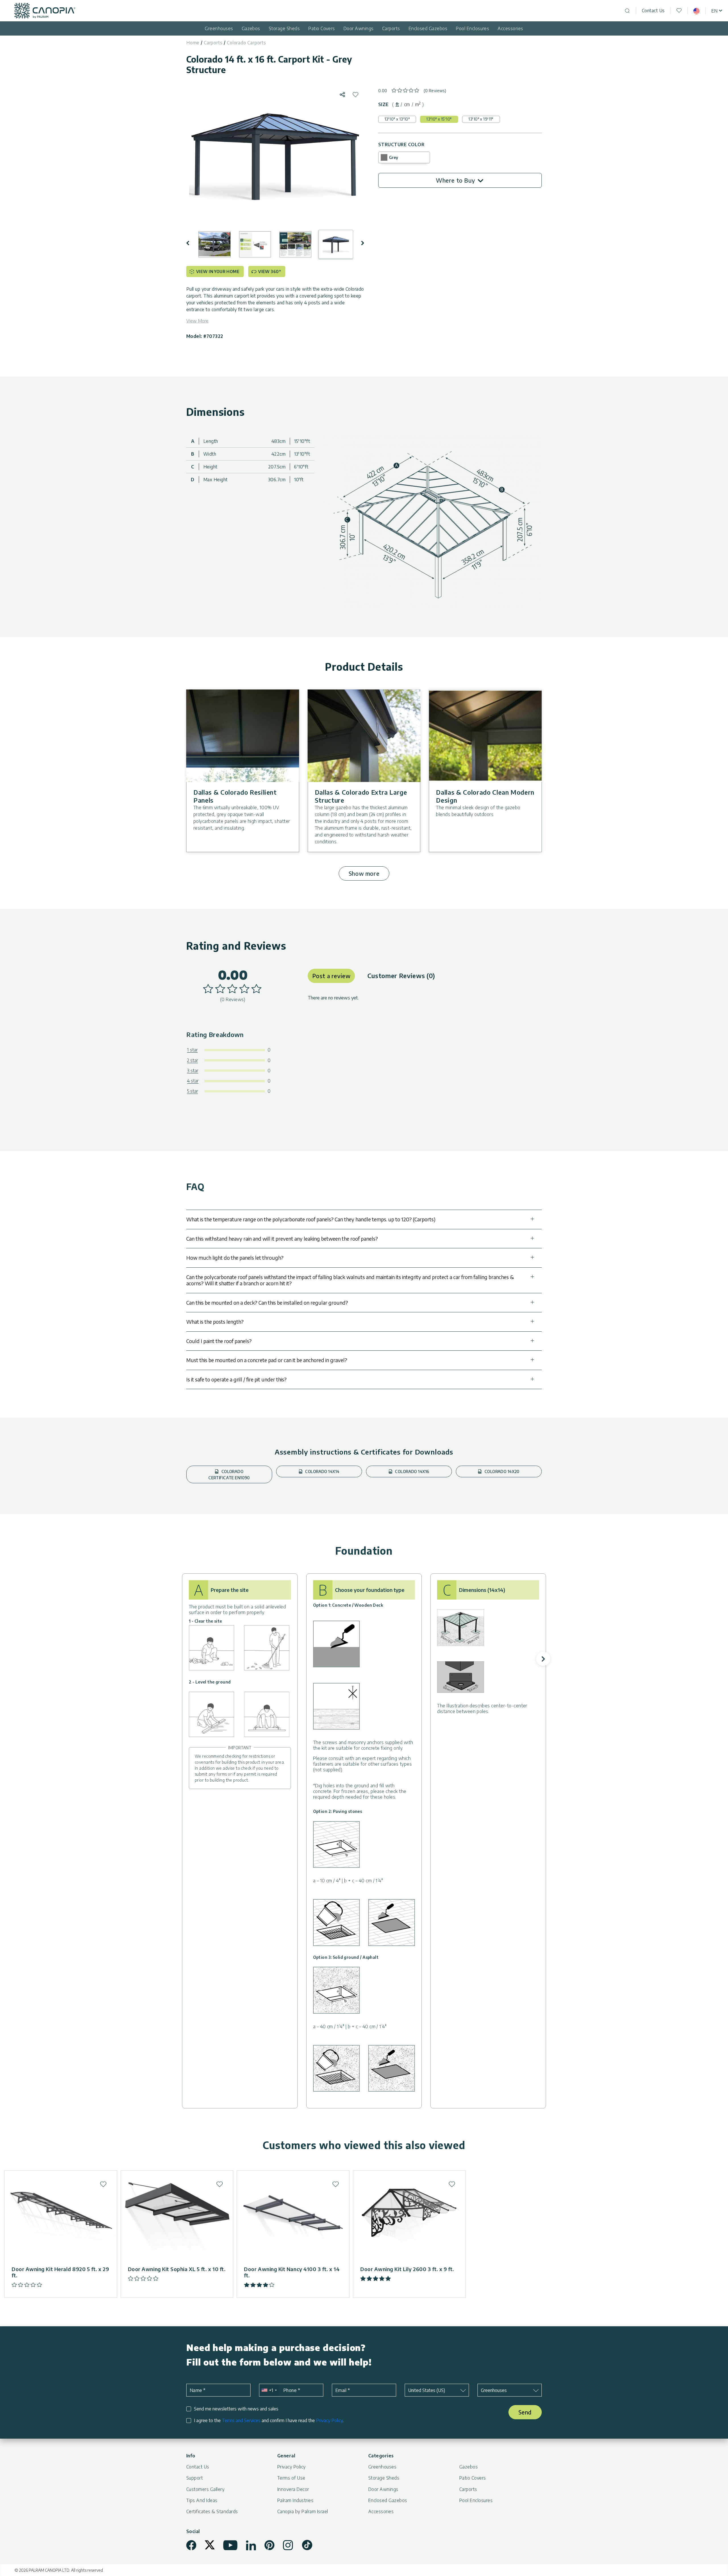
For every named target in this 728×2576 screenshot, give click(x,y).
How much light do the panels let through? (235, 1258)
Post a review (331, 976)
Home (193, 43)
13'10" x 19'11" (481, 119)
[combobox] (269, 2390)
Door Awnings (359, 28)
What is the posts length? (215, 1322)
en (714, 11)
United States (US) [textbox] (427, 2390)
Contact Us (653, 11)
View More (197, 321)
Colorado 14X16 (412, 1471)
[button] (192, 243)
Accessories (510, 28)
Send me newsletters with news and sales (236, 2409)
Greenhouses (219, 28)
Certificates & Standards (212, 2511)
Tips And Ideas (202, 2500)
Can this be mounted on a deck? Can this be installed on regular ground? (267, 1303)
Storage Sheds (284, 28)
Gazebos (251, 28)
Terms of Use (291, 2478)
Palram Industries (295, 2500)
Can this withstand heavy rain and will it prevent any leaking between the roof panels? (282, 1239)
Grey (394, 157)
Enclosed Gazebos (428, 28)
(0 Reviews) (435, 91)
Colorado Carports (247, 43)
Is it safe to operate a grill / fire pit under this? (236, 1379)
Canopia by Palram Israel (303, 2511)
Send (525, 2412)
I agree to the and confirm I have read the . (269, 2421)
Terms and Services (241, 2420)
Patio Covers (322, 28)
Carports (391, 28)
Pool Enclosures (472, 28)
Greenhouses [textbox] (494, 2390)
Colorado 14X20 (502, 1471)
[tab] (397, 104)
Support (195, 2478)
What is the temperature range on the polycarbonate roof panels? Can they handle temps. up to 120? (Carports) (311, 1219)
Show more (364, 873)
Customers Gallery (205, 2489)
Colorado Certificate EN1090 (229, 1475)
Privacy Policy (329, 2420)
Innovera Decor (293, 2489)
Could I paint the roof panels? (219, 1341)
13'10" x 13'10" (397, 119)
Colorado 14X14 (322, 1471)
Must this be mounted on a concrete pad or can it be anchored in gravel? (267, 1360)
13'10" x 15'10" (439, 119)
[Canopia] (45, 11)
